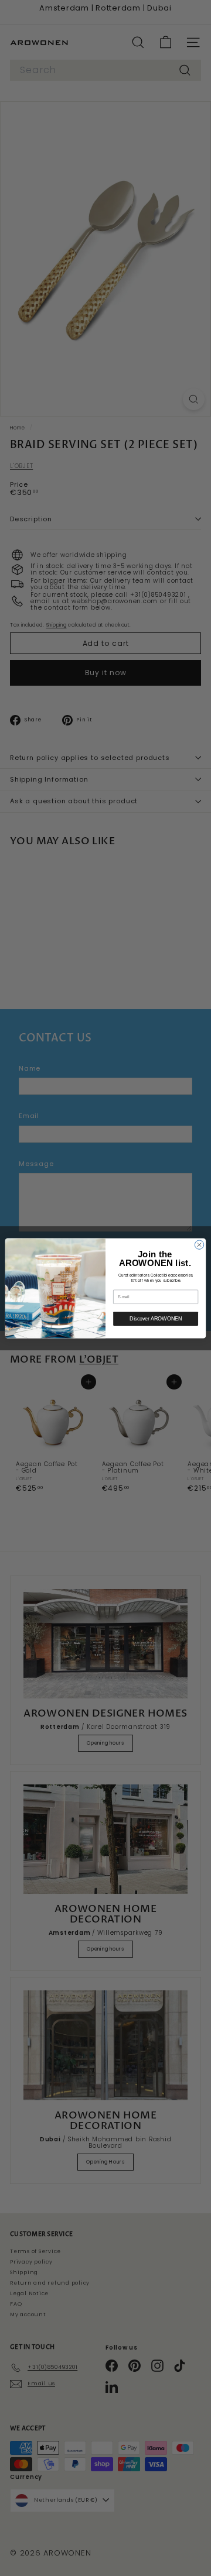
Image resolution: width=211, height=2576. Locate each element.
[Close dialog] (199, 1244)
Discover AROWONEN (155, 1319)
